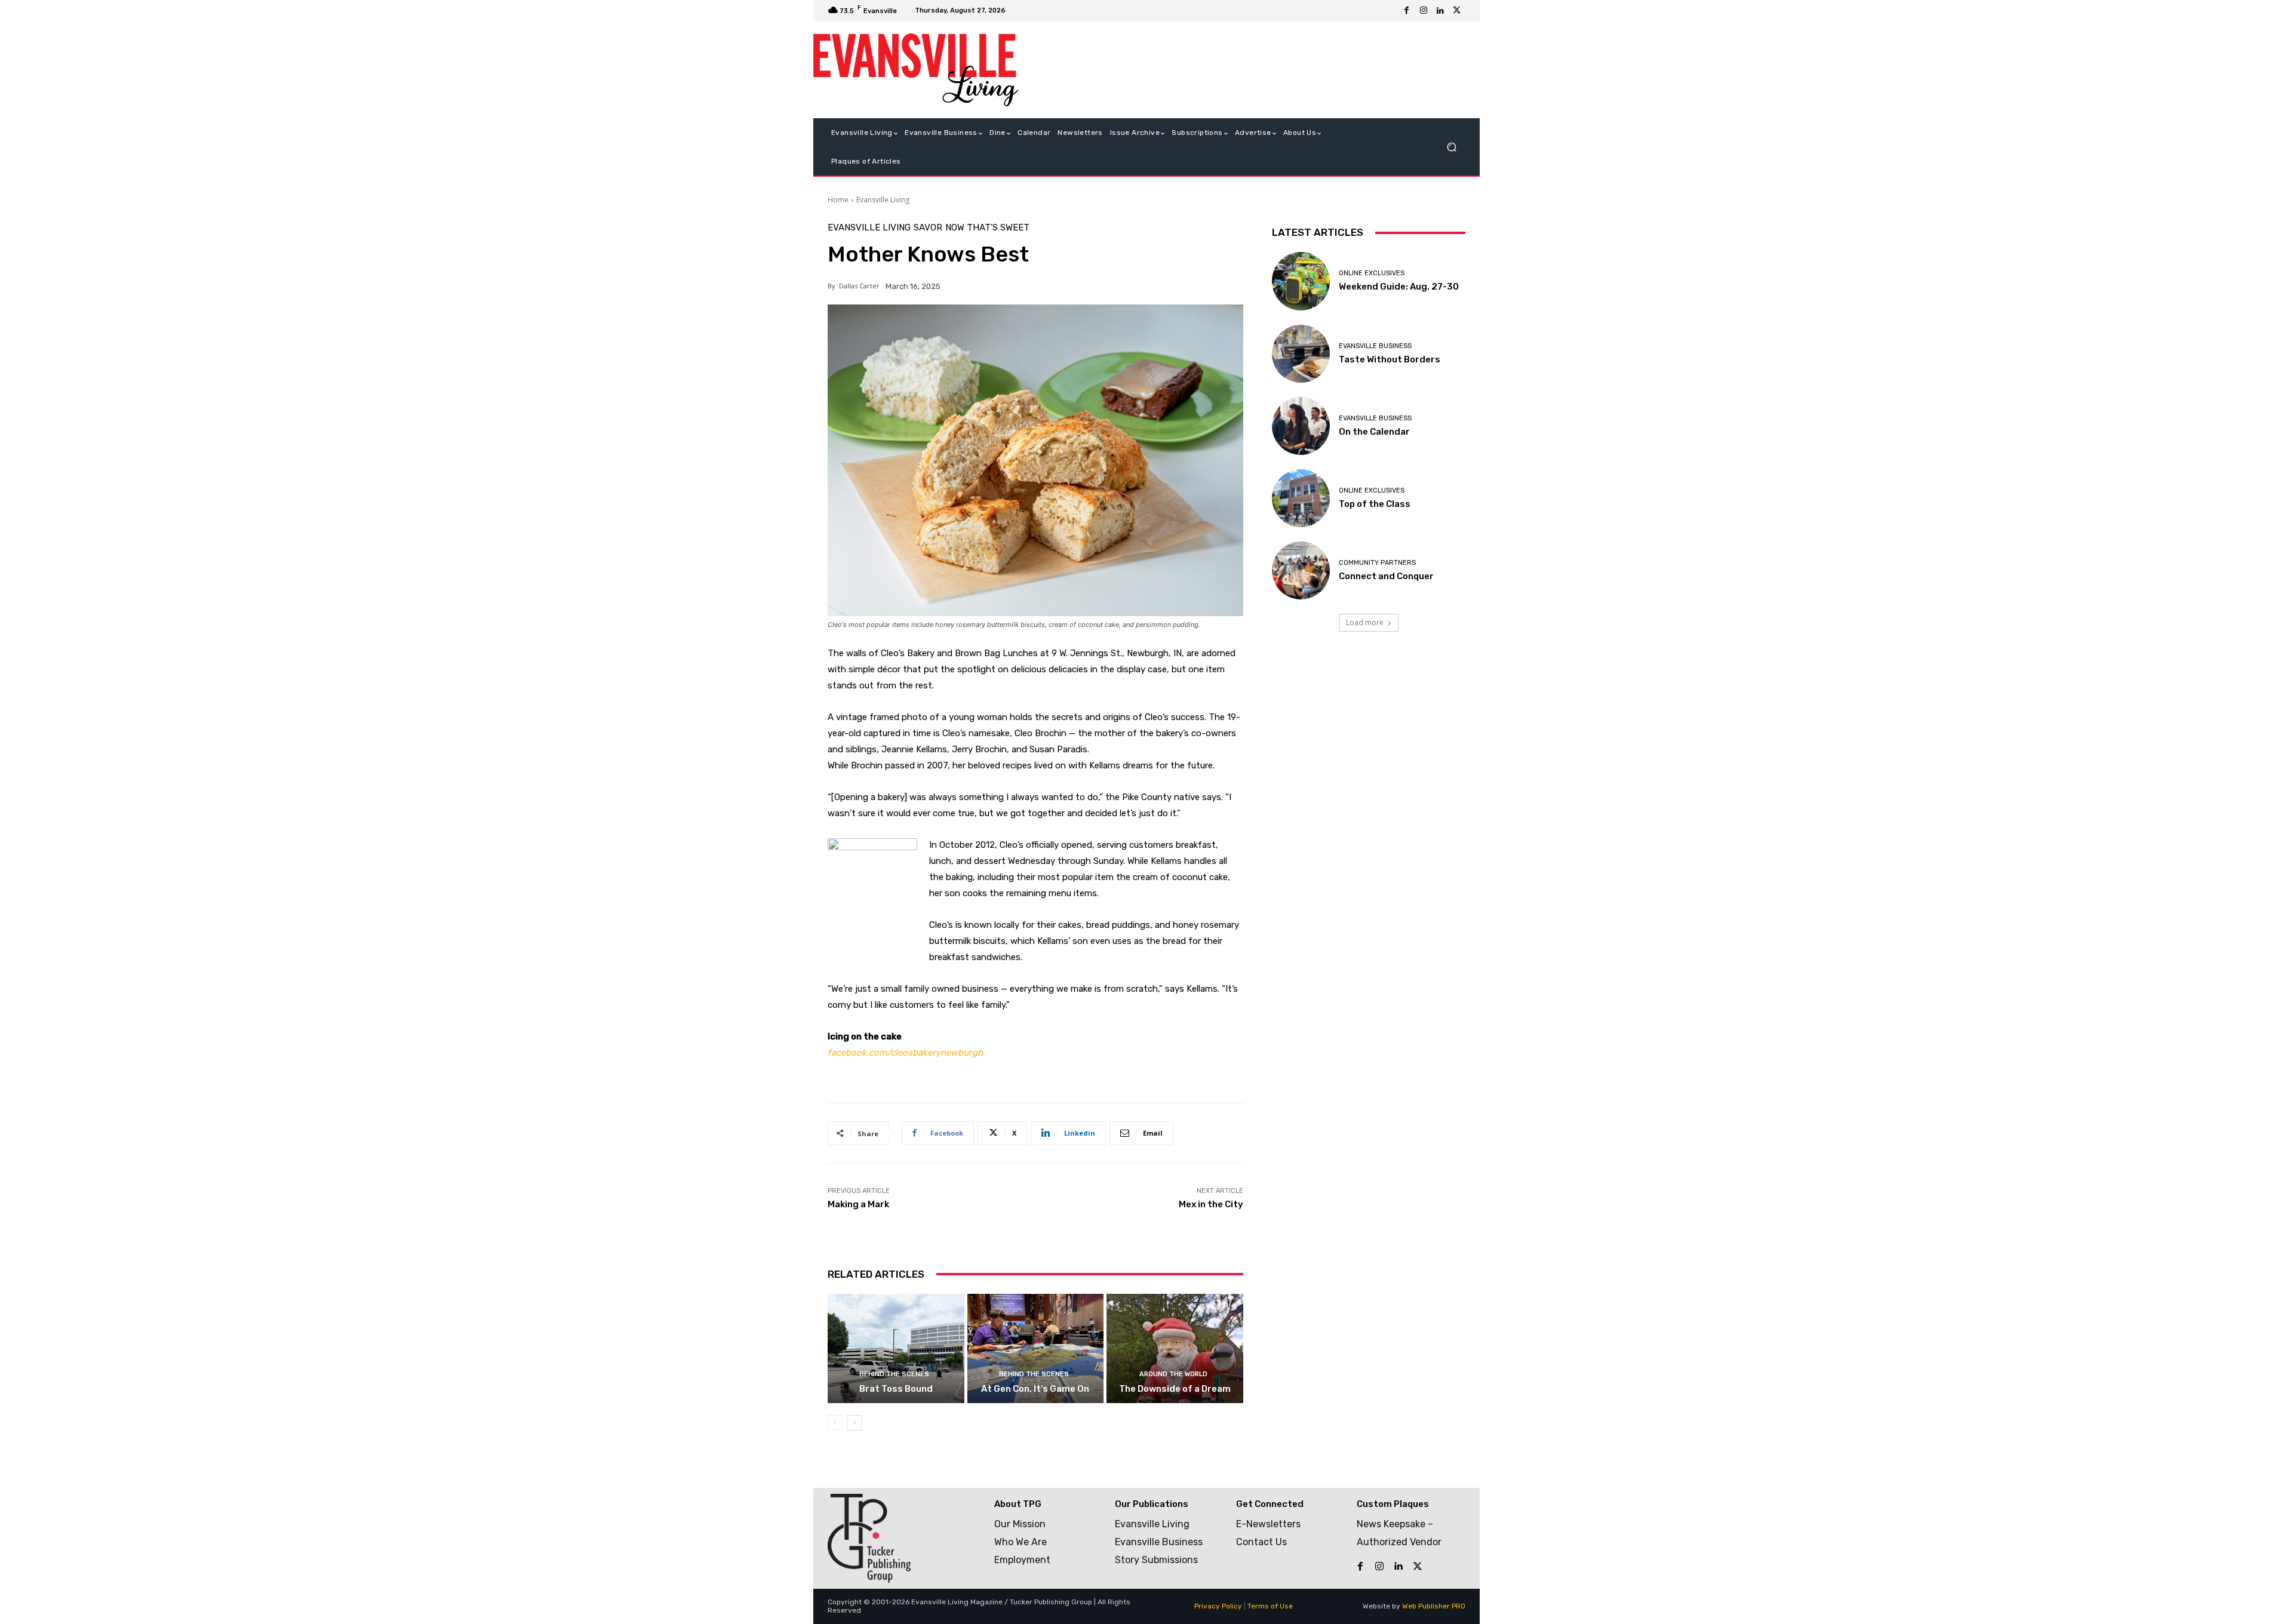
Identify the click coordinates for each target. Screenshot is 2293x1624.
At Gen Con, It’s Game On (1035, 1389)
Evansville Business (1375, 346)
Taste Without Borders (1390, 359)
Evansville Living (883, 200)
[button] (1451, 147)
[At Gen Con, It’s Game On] (1036, 1348)
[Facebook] (1407, 11)
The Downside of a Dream (1175, 1389)
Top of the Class (1375, 504)
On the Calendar (1374, 432)
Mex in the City (1211, 1204)
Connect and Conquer (1386, 576)
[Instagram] (1424, 11)
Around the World (1173, 1374)
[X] (1457, 11)
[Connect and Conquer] (1301, 570)
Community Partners (1377, 563)
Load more (1365, 622)
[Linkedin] (1440, 11)
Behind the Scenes (894, 1374)
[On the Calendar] (1301, 426)
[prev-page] (835, 1423)
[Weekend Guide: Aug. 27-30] (1301, 281)
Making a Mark (858, 1204)
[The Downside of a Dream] (1175, 1348)
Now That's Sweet (987, 228)
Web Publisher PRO (1434, 1606)
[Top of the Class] (1301, 498)
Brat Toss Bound (896, 1389)
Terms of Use (1270, 1606)
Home (838, 200)
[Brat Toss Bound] (896, 1348)
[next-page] (854, 1423)
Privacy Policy (1218, 1606)
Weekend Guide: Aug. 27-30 (1399, 287)
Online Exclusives (1372, 273)
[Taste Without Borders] (1301, 354)
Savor (928, 228)
